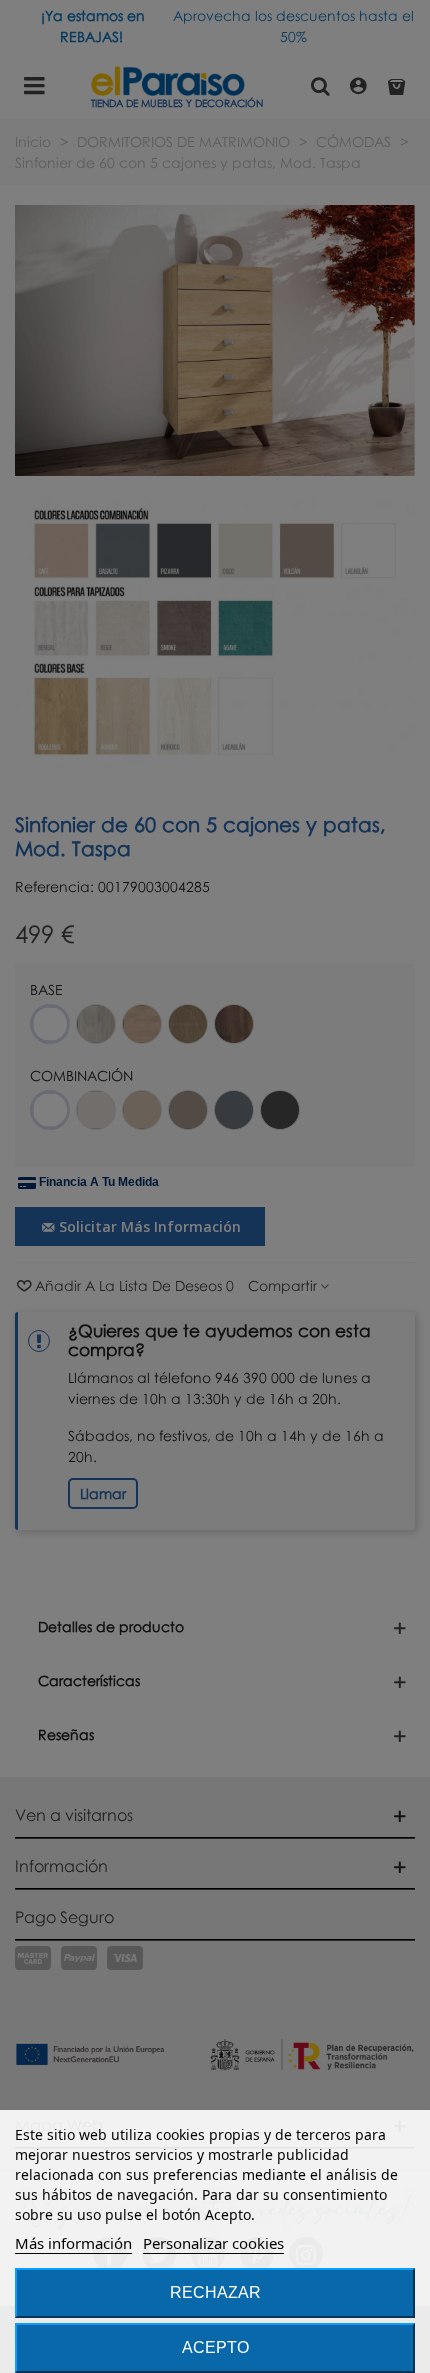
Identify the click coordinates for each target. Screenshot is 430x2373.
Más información (73, 2243)
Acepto (215, 2347)
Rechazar (215, 2292)
